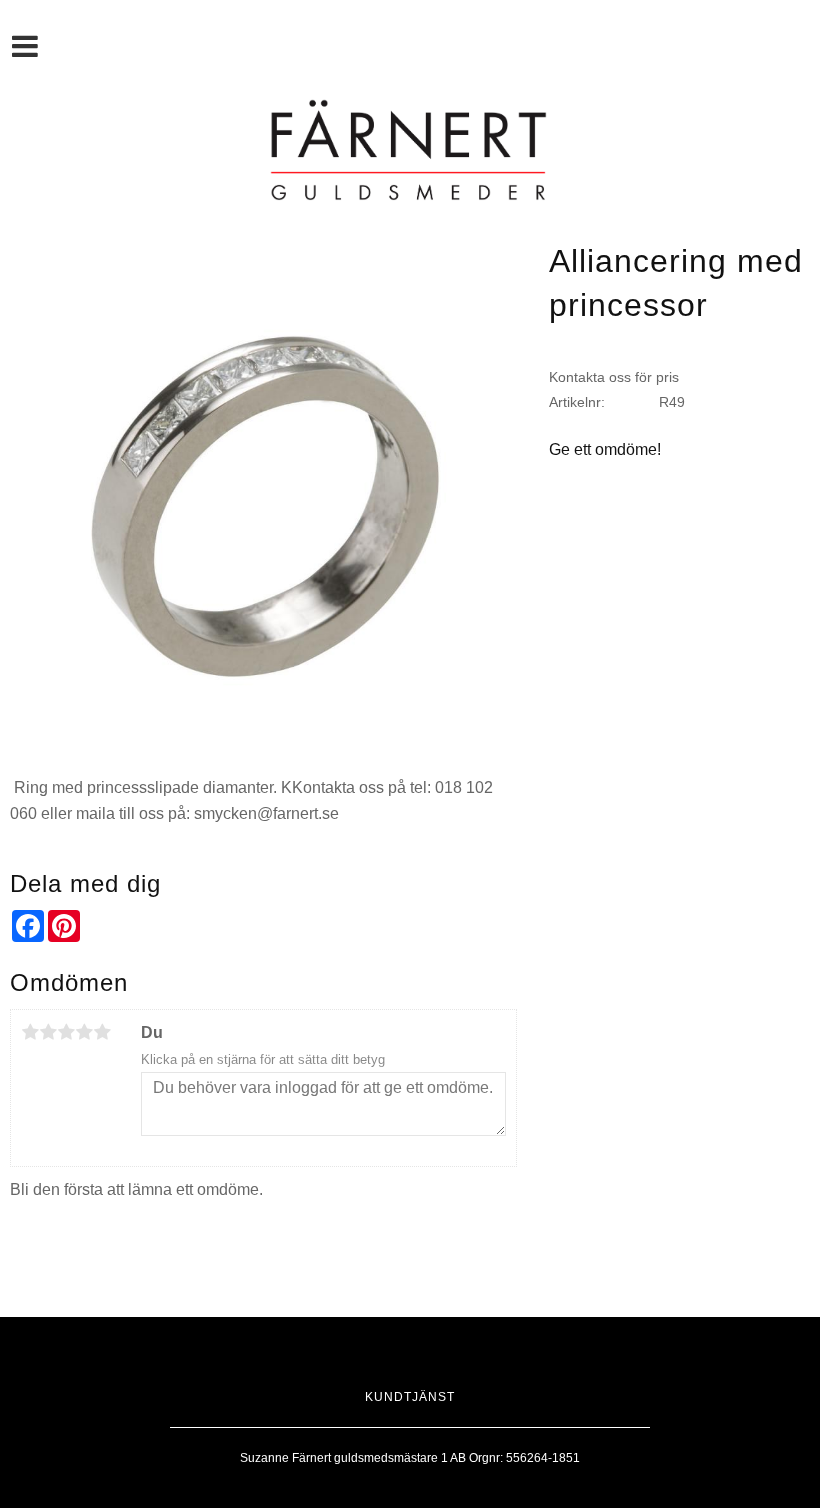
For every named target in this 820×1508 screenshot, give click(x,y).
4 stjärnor (84, 1032)
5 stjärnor (102, 1032)
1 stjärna (30, 1032)
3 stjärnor (66, 1032)
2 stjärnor (48, 1032)
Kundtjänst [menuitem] (410, 1397)
